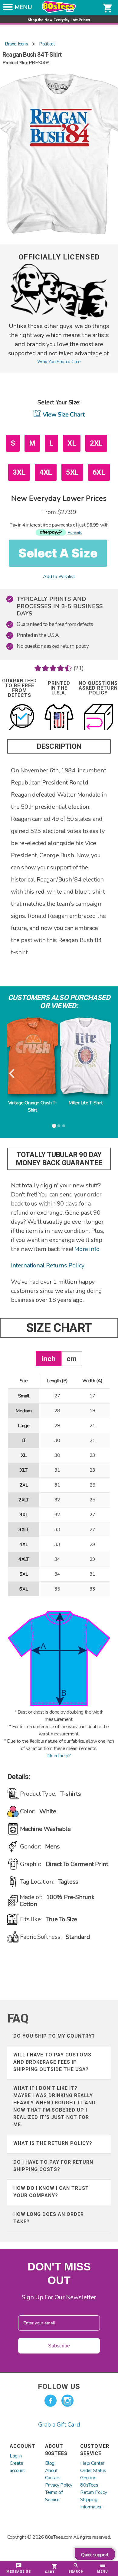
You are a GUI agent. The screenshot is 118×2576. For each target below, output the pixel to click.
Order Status (93, 2471)
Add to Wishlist (59, 577)
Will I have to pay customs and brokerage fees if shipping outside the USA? (52, 2062)
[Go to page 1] (54, 1126)
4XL (46, 472)
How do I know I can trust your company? (51, 2192)
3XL (19, 472)
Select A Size (58, 553)
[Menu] (8, 9)
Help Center (92, 2463)
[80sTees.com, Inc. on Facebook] (51, 2401)
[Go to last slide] (12, 1074)
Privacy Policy (59, 2485)
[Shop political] (59, 318)
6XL (99, 472)
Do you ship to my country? (54, 2036)
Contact (53, 2478)
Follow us (59, 2387)
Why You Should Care (59, 362)
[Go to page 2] (59, 1126)
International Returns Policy (48, 1265)
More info (87, 1249)
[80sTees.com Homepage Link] (59, 11)
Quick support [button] (95, 2555)
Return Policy (93, 2492)
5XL (72, 472)
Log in (16, 2456)
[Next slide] (106, 1074)
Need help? (59, 1756)
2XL (96, 443)
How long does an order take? (49, 2218)
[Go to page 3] (64, 1126)
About (51, 2471)
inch (49, 1358)
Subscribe (59, 2346)
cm (72, 1358)
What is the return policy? (53, 2143)
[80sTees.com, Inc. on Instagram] (67, 2401)
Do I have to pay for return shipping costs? (53, 2166)
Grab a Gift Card (59, 2425)
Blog (50, 2463)
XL (72, 443)
